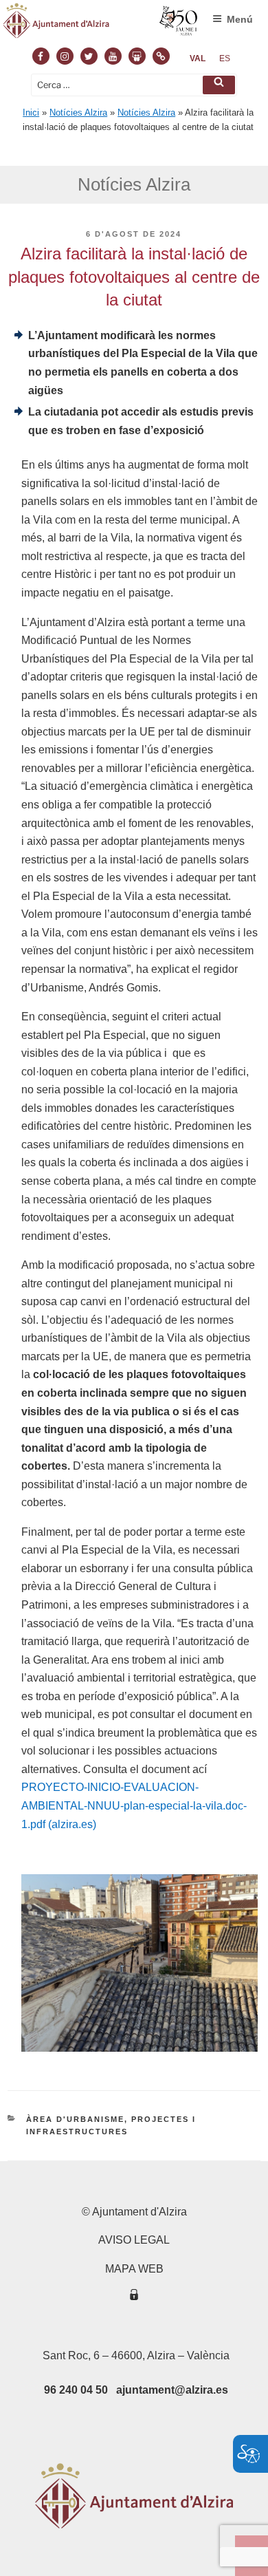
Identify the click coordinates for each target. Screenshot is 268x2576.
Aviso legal (134, 2240)
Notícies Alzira (78, 112)
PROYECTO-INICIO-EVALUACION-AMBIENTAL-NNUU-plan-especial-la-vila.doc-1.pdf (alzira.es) (134, 1805)
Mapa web (134, 2269)
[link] (198, 58)
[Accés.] (134, 2297)
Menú (240, 19)
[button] (219, 85)
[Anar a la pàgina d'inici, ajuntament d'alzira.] (101, 24)
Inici (31, 112)
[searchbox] (134, 85)
